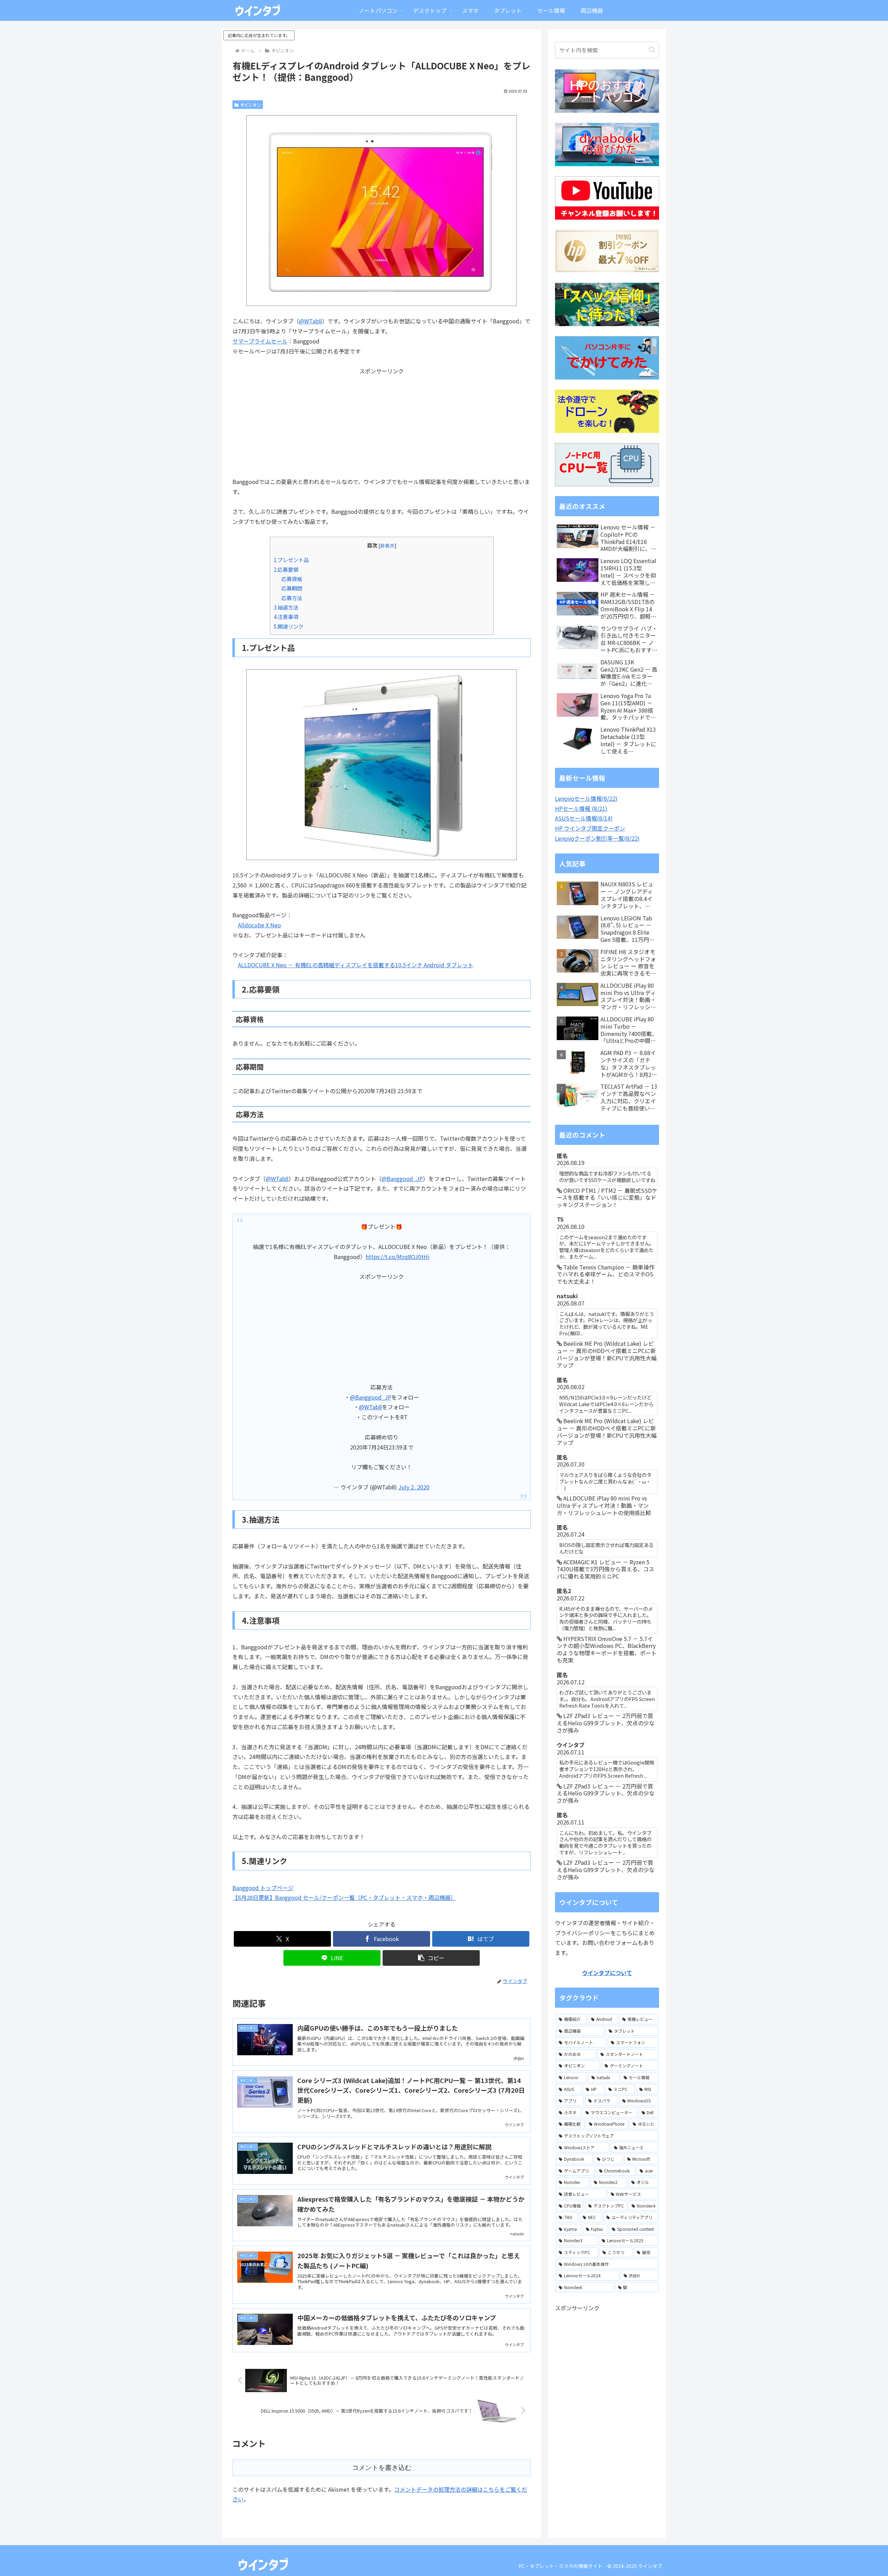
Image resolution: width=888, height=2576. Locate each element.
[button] (431, 1958)
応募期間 (292, 588)
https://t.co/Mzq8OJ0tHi (398, 1257)
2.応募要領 (286, 569)
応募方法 (292, 598)
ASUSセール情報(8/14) (584, 818)
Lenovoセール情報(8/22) (586, 798)
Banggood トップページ (263, 1888)
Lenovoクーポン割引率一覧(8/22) (597, 838)
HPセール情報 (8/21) (581, 808)
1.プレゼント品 (291, 560)
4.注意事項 (286, 617)
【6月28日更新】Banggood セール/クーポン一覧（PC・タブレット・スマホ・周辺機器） (344, 1897)
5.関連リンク (289, 626)
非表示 (387, 545)
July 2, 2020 (414, 1487)
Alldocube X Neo (259, 925)
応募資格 (292, 579)
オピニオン (250, 105)
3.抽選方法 (286, 607)
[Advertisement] (382, 425)
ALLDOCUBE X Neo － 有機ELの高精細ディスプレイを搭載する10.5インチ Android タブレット (356, 965)
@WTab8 (310, 321)
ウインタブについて (607, 1973)
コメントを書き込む (382, 2468)
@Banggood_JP (402, 1179)
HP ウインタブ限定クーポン (590, 828)
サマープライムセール (260, 341)
